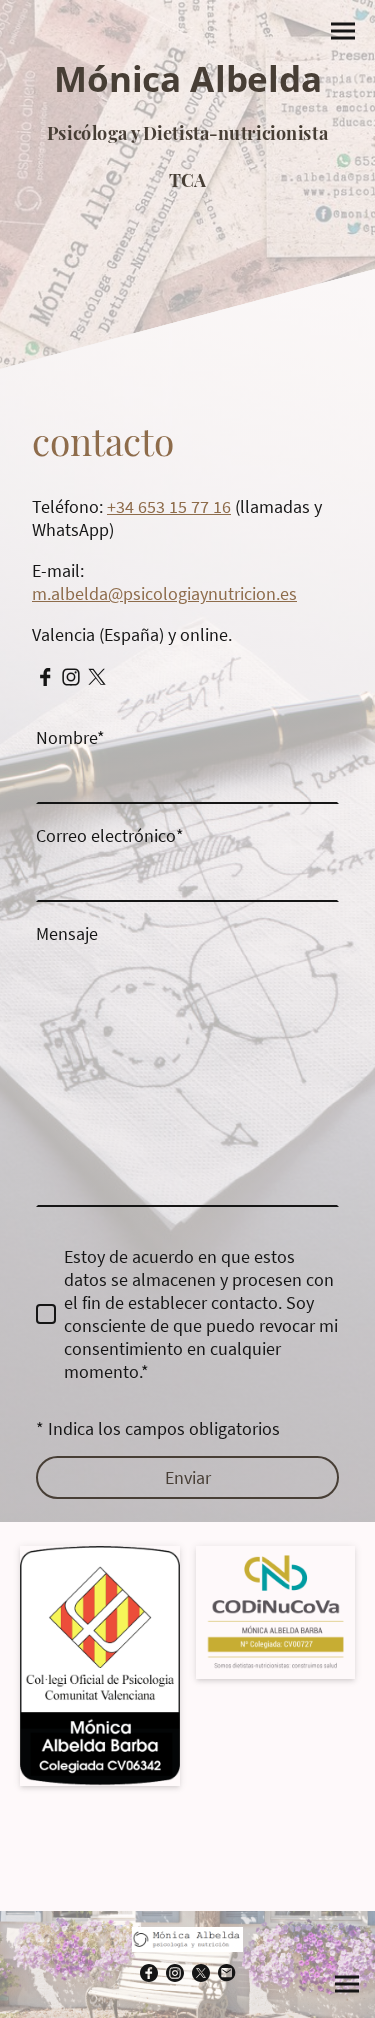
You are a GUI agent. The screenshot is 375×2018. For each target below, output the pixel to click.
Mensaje (67, 933)
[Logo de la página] (187, 212)
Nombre (70, 737)
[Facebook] (45, 677)
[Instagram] (71, 677)
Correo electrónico (110, 835)
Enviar (188, 1477)
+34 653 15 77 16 (169, 506)
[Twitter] (97, 677)
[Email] (227, 1973)
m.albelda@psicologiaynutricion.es (164, 593)
